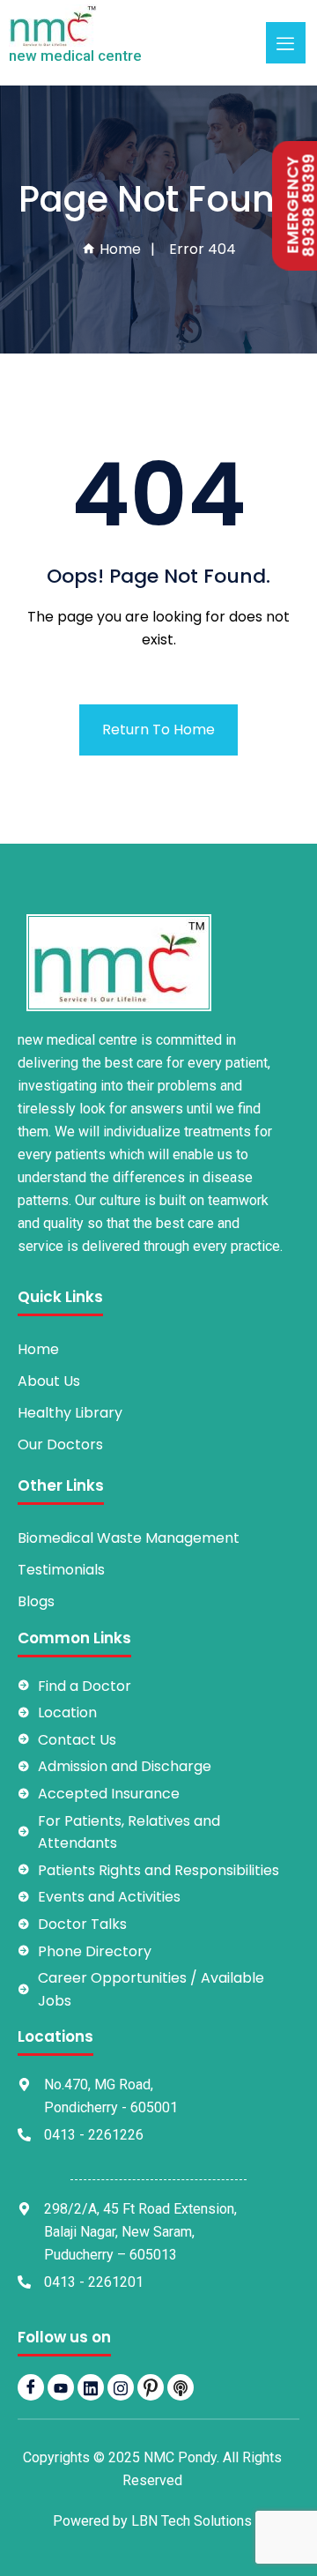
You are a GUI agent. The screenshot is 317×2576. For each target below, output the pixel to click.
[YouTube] (61, 2387)
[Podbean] (181, 2387)
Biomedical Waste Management (129, 1538)
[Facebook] (31, 2387)
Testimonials (61, 1570)
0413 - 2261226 (94, 2135)
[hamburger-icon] (286, 43)
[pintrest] (151, 2387)
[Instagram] (121, 2387)
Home (118, 249)
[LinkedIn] (91, 2387)
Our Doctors (60, 1444)
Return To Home (158, 730)
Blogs (36, 1601)
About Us (49, 1381)
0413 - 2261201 (94, 2282)
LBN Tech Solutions (192, 2521)
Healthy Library (70, 1413)
